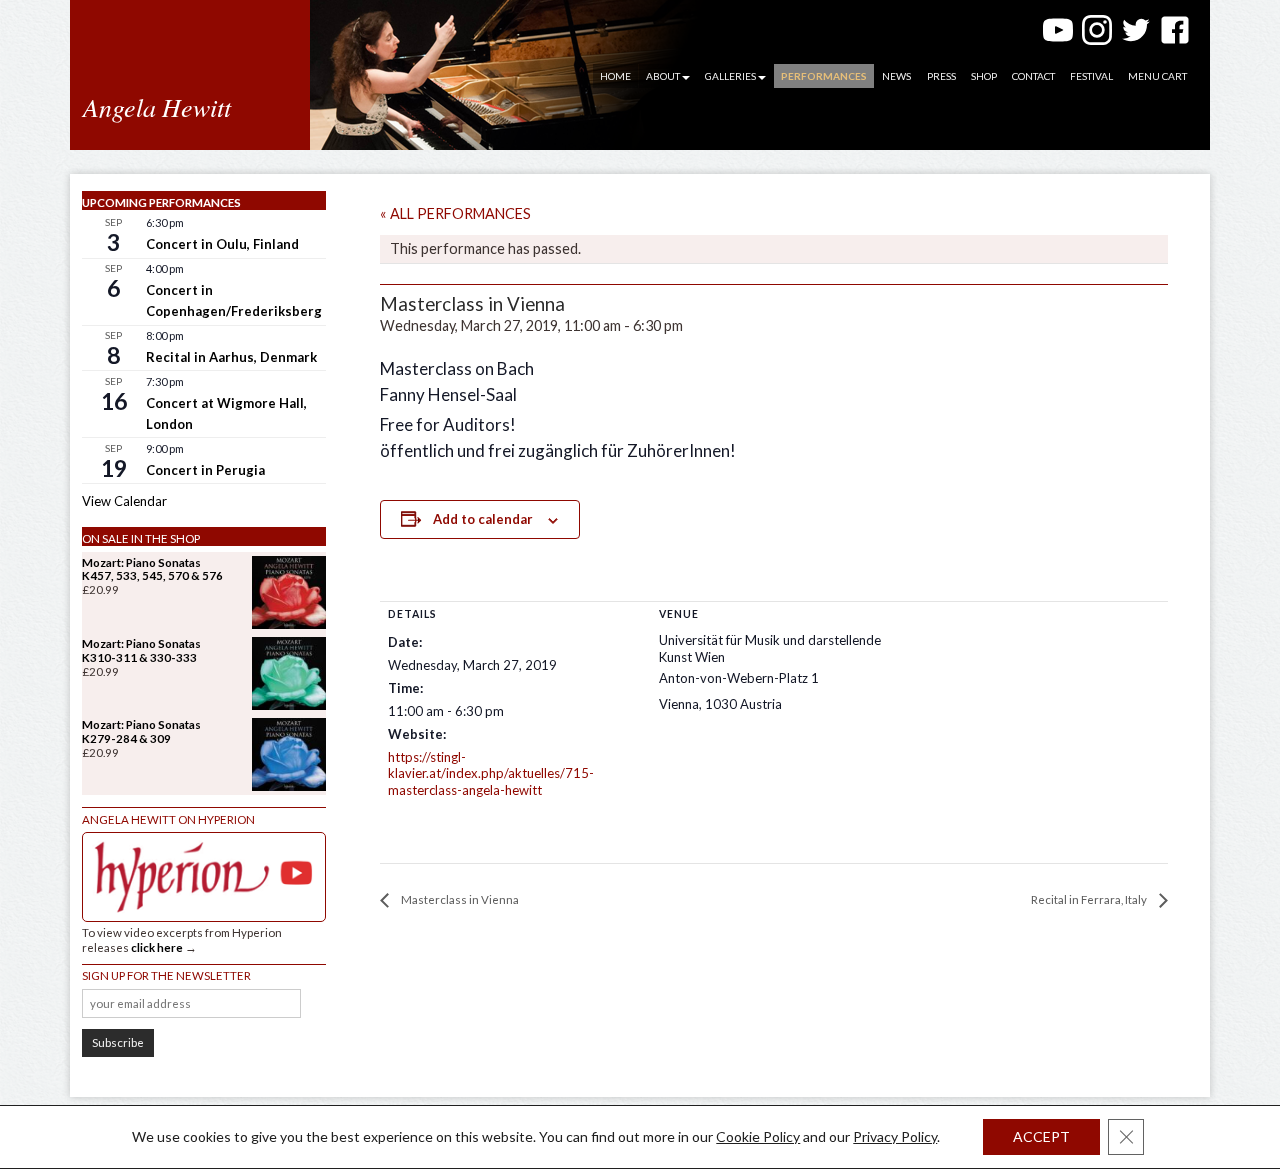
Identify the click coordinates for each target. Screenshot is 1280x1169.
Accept (1041, 1136)
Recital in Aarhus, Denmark (231, 357)
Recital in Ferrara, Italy (1090, 899)
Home (615, 76)
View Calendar (124, 501)
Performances (824, 76)
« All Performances (455, 213)
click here (157, 947)
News (896, 76)
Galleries (730, 76)
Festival (1091, 76)
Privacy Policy (895, 1136)
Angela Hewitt (157, 106)
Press (941, 76)
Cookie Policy (758, 1136)
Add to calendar (483, 519)
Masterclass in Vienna (459, 899)
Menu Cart (1157, 76)
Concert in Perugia (205, 470)
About (663, 76)
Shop (984, 76)
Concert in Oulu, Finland (222, 244)
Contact (1033, 76)
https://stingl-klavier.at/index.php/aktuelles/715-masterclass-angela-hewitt (491, 774)
